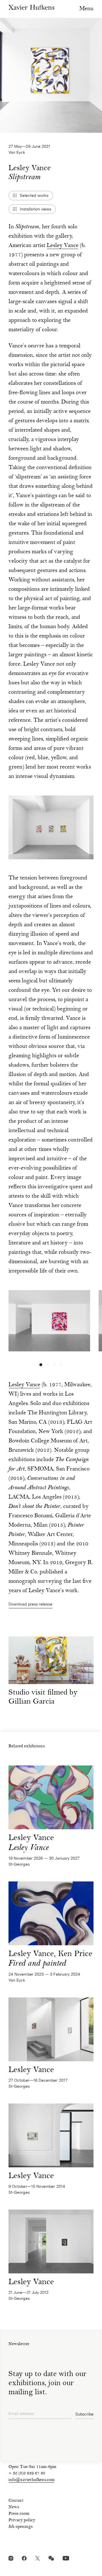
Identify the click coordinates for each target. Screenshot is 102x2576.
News (14, 2507)
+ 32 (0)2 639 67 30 (27, 2474)
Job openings (21, 2527)
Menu (86, 9)
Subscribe (84, 2414)
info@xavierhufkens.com (32, 2480)
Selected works (34, 195)
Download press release (31, 1604)
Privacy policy (22, 2520)
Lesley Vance (63, 246)
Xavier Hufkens (31, 7)
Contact (16, 2501)
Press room (19, 2514)
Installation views (36, 209)
